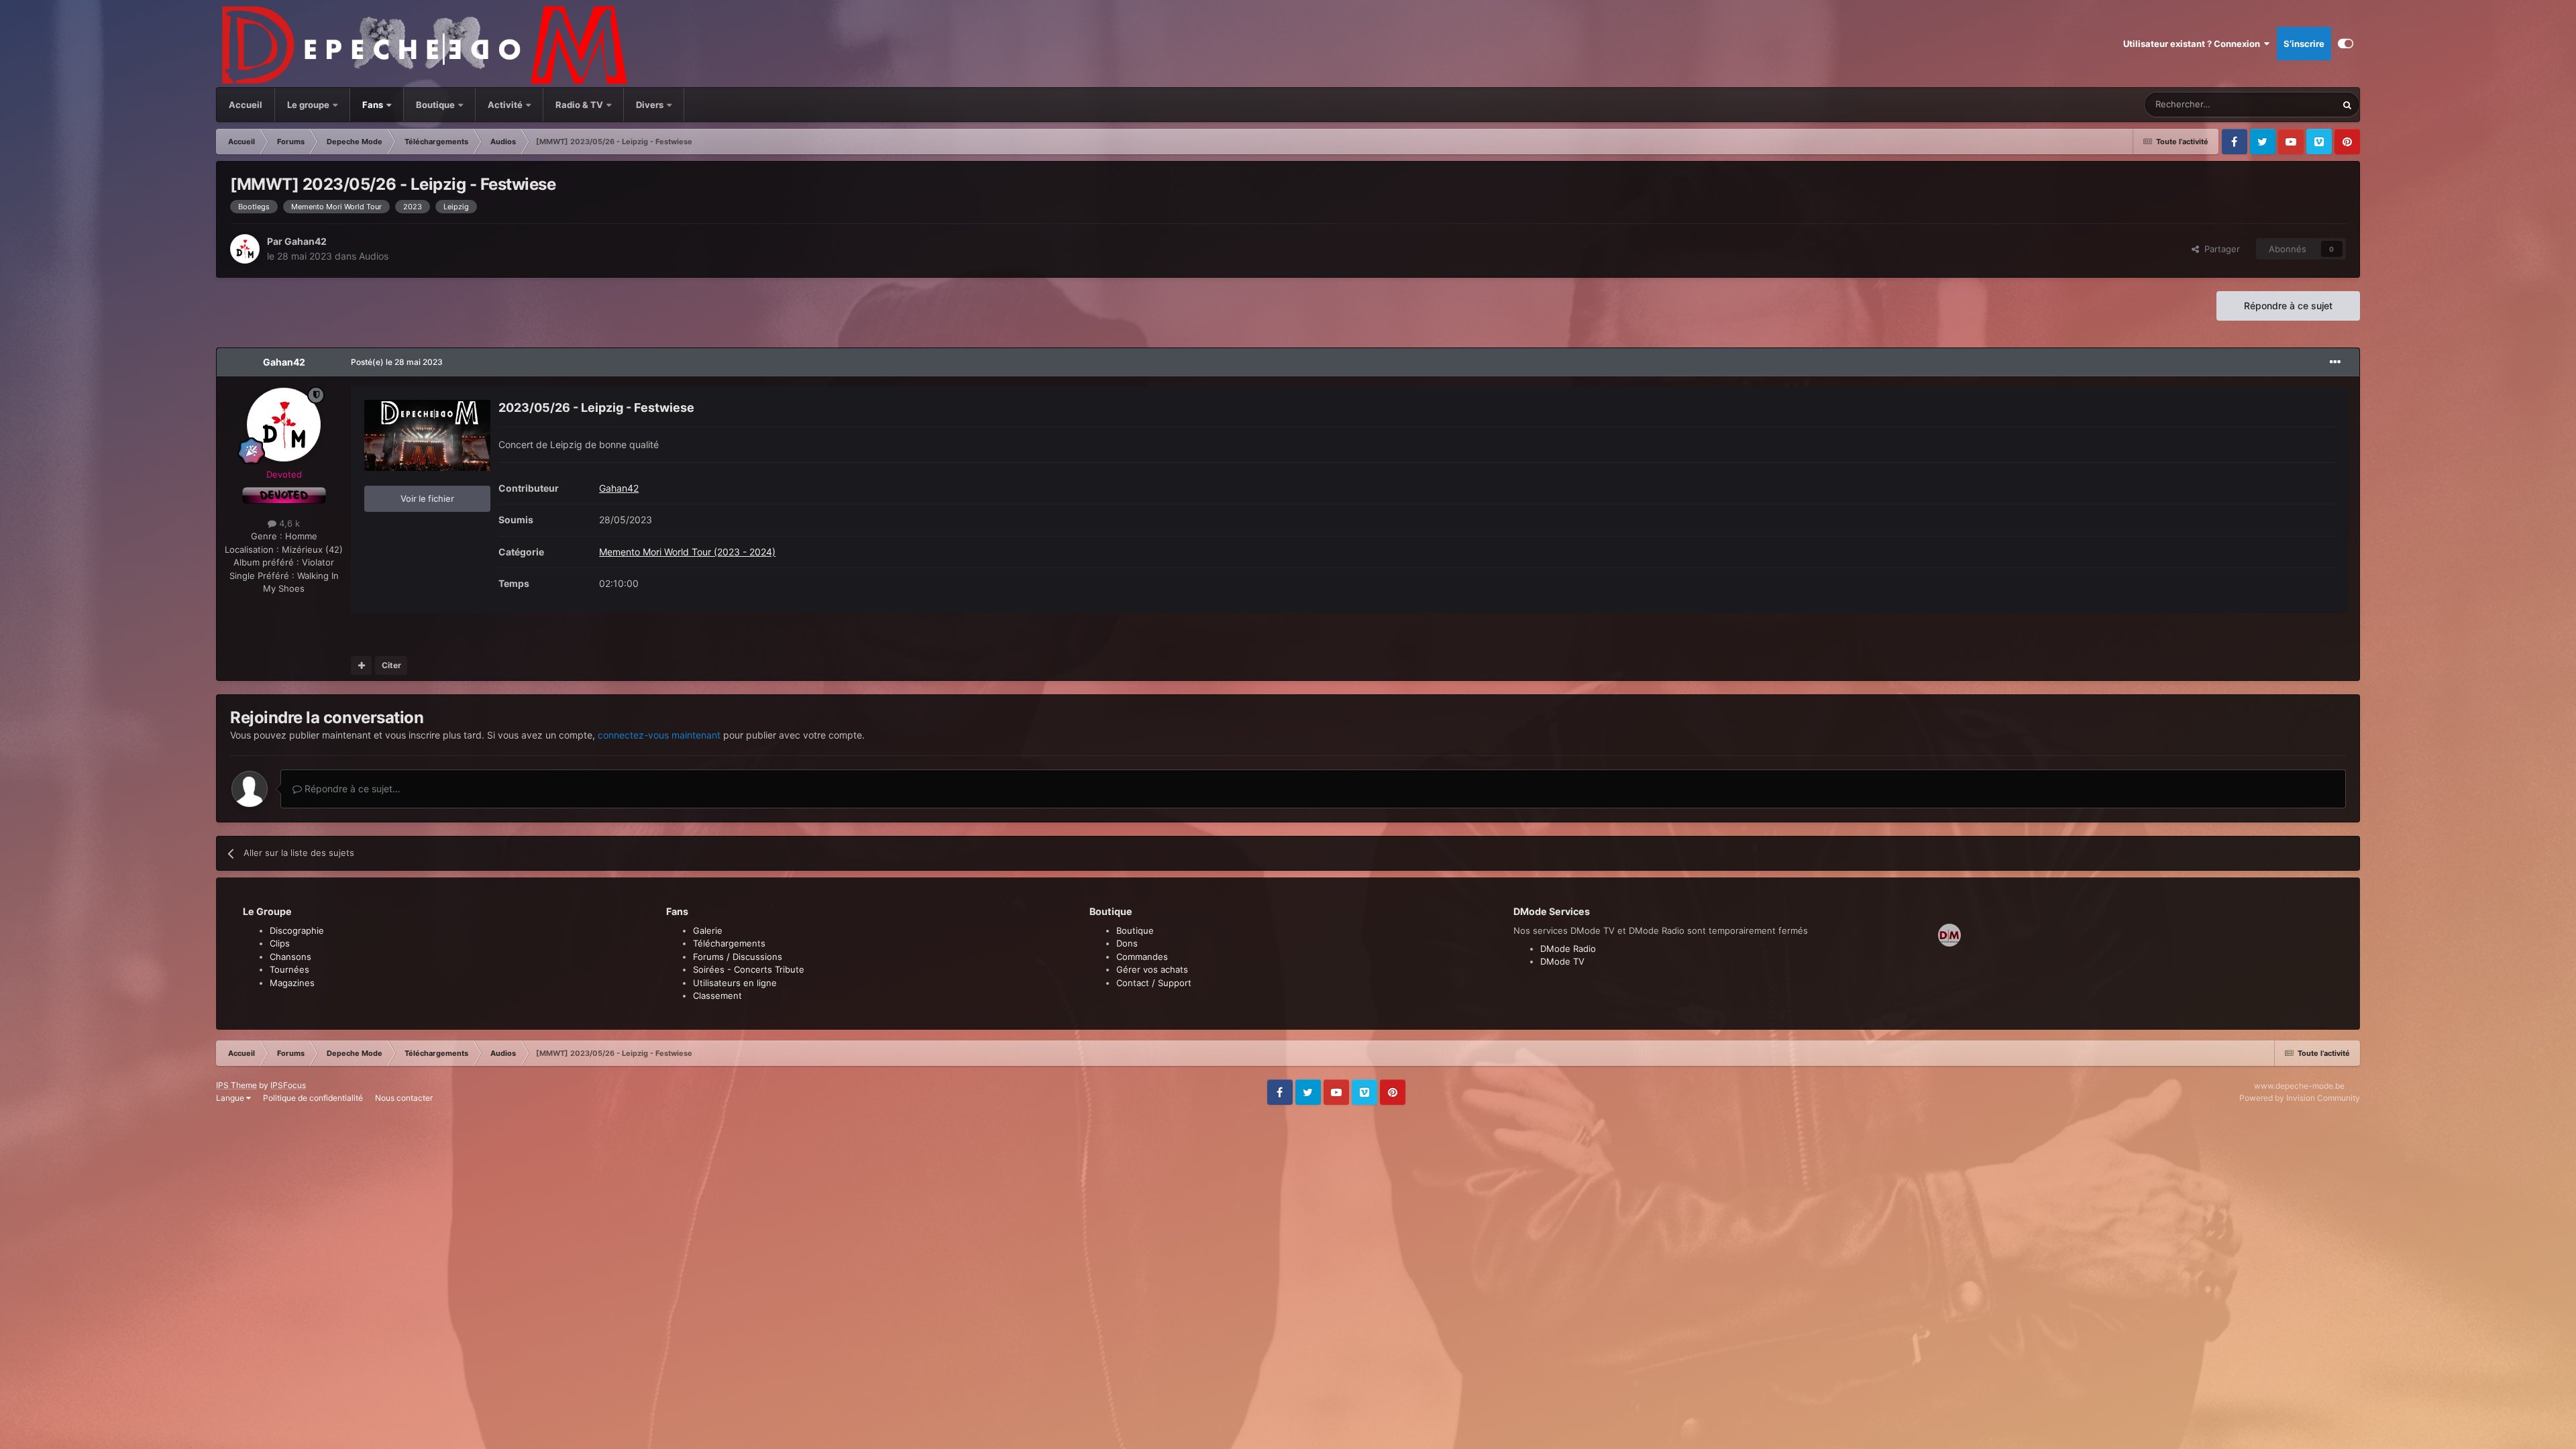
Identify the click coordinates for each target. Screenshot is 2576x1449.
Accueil (246, 105)
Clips (280, 943)
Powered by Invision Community (2300, 1098)
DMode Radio (1568, 949)
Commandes (1142, 957)
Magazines (292, 983)
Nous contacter (404, 1098)
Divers (651, 105)
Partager (2219, 249)
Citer (391, 665)
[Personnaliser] (2346, 44)
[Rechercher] (2347, 105)
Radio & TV (580, 105)
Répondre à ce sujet (2288, 306)
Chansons (290, 957)
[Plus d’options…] (2335, 362)
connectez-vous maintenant (659, 735)
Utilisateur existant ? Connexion (2194, 44)
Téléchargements (729, 943)
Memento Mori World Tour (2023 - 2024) (687, 552)
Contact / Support (1154, 983)
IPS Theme (236, 1085)
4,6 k (288, 523)
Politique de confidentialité (313, 1098)
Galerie (708, 930)
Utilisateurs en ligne (735, 983)
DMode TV (1562, 961)
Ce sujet (2302, 104)
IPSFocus (288, 1085)
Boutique (435, 105)
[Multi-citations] (361, 665)
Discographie (297, 930)
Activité (505, 105)
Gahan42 (306, 241)
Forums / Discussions (738, 957)
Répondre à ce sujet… (351, 789)
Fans (374, 105)
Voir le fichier (427, 498)
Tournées (289, 969)
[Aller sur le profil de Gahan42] (245, 249)
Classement (717, 996)
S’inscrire (2304, 44)
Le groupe (309, 105)
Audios (374, 256)
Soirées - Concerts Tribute (749, 969)
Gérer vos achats (1152, 969)
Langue (231, 1098)
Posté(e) (397, 362)
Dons (1127, 943)
